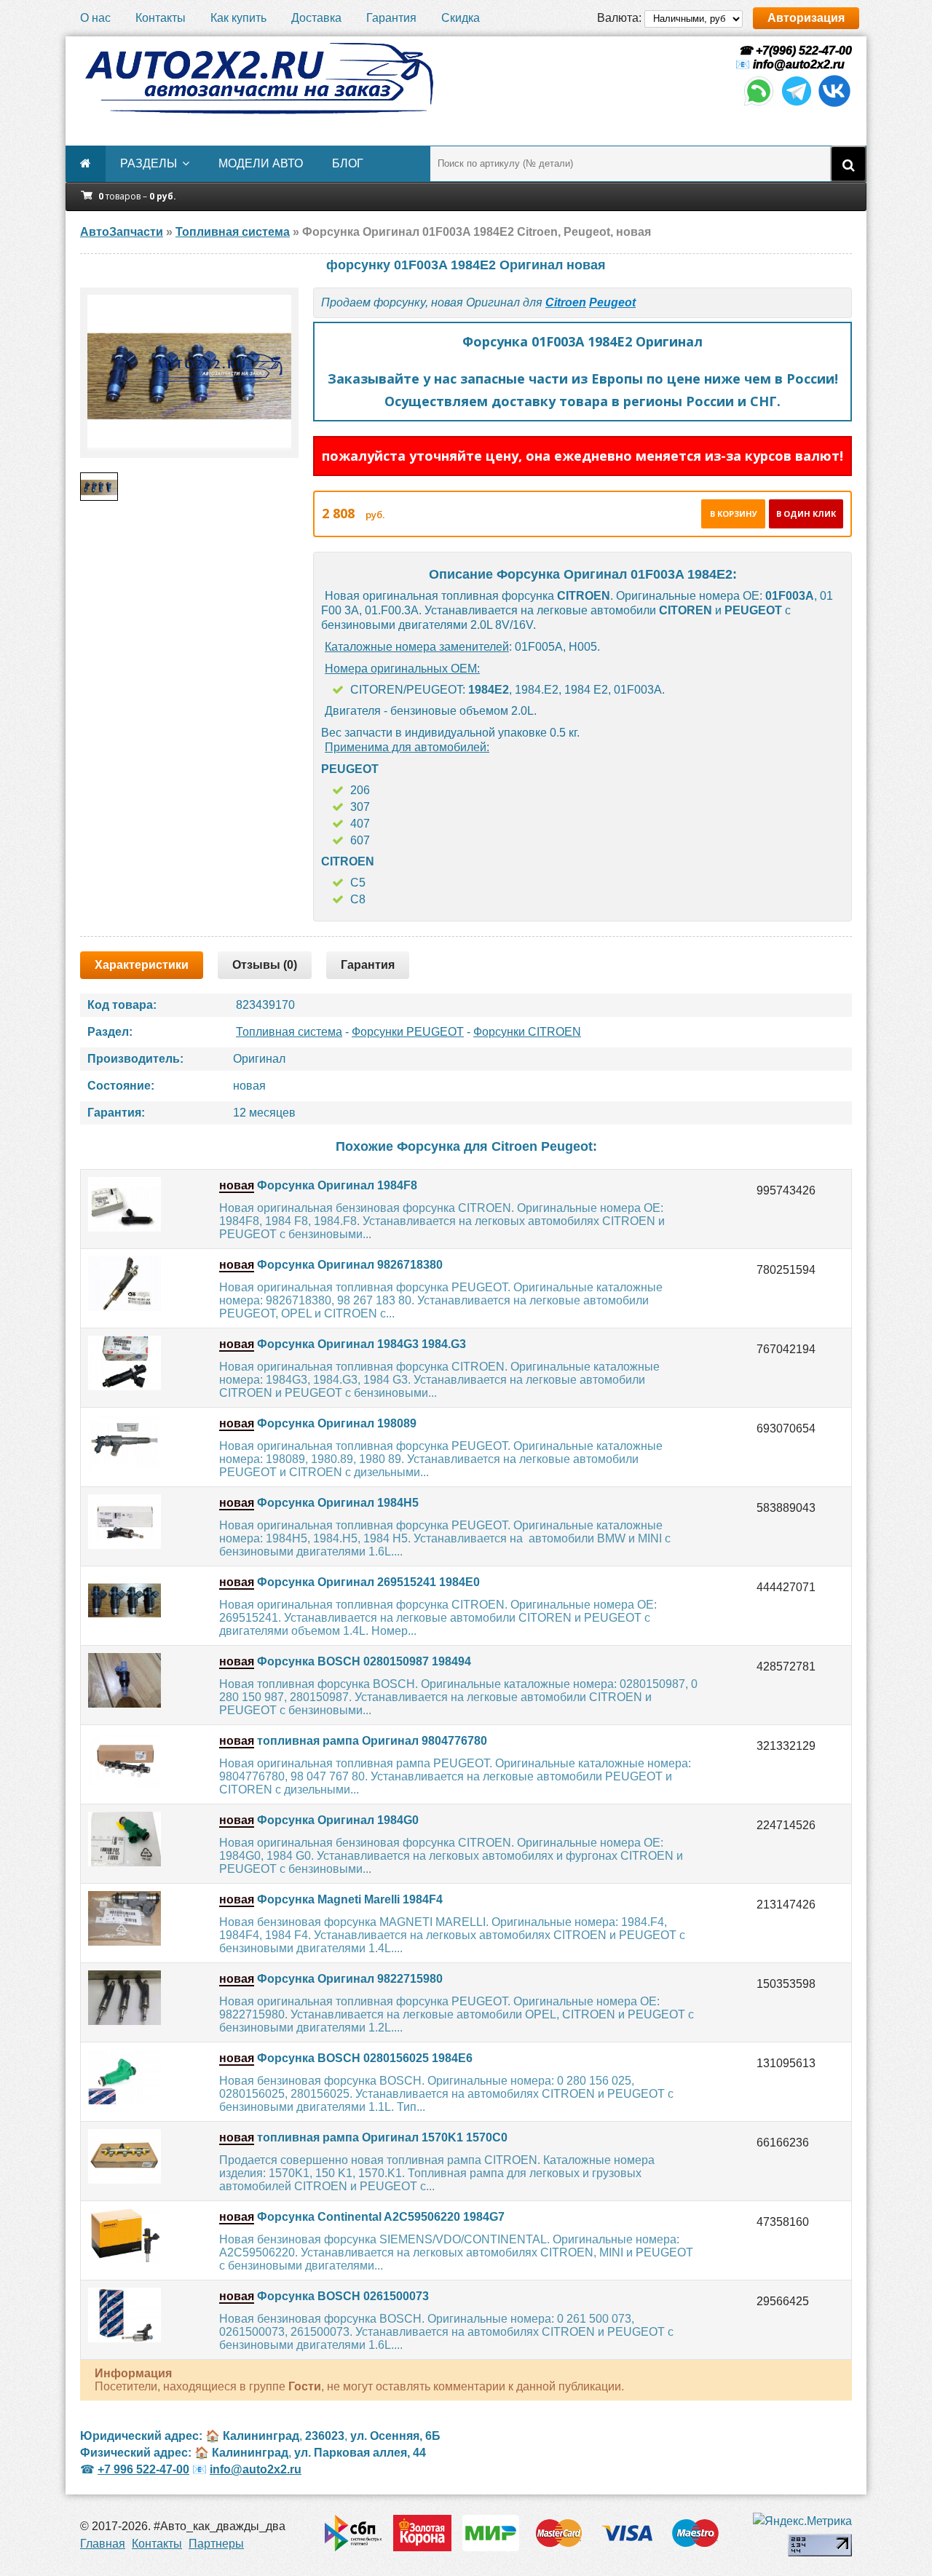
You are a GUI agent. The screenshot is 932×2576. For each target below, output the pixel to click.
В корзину (734, 514)
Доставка (316, 18)
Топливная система (289, 1032)
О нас (95, 18)
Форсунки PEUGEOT (408, 1032)
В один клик (806, 514)
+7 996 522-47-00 (143, 2469)
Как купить (238, 18)
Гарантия (391, 18)
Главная (103, 2544)
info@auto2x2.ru (799, 64)
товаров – (137, 196)
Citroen (566, 302)
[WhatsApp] (759, 104)
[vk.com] (834, 104)
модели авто (261, 163)
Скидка (461, 18)
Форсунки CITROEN (527, 1032)
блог (348, 163)
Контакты (161, 18)
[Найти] (848, 164)
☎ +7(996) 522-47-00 (794, 51)
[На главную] (258, 79)
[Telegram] (797, 104)
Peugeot (612, 302)
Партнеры (216, 2544)
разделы (149, 163)
